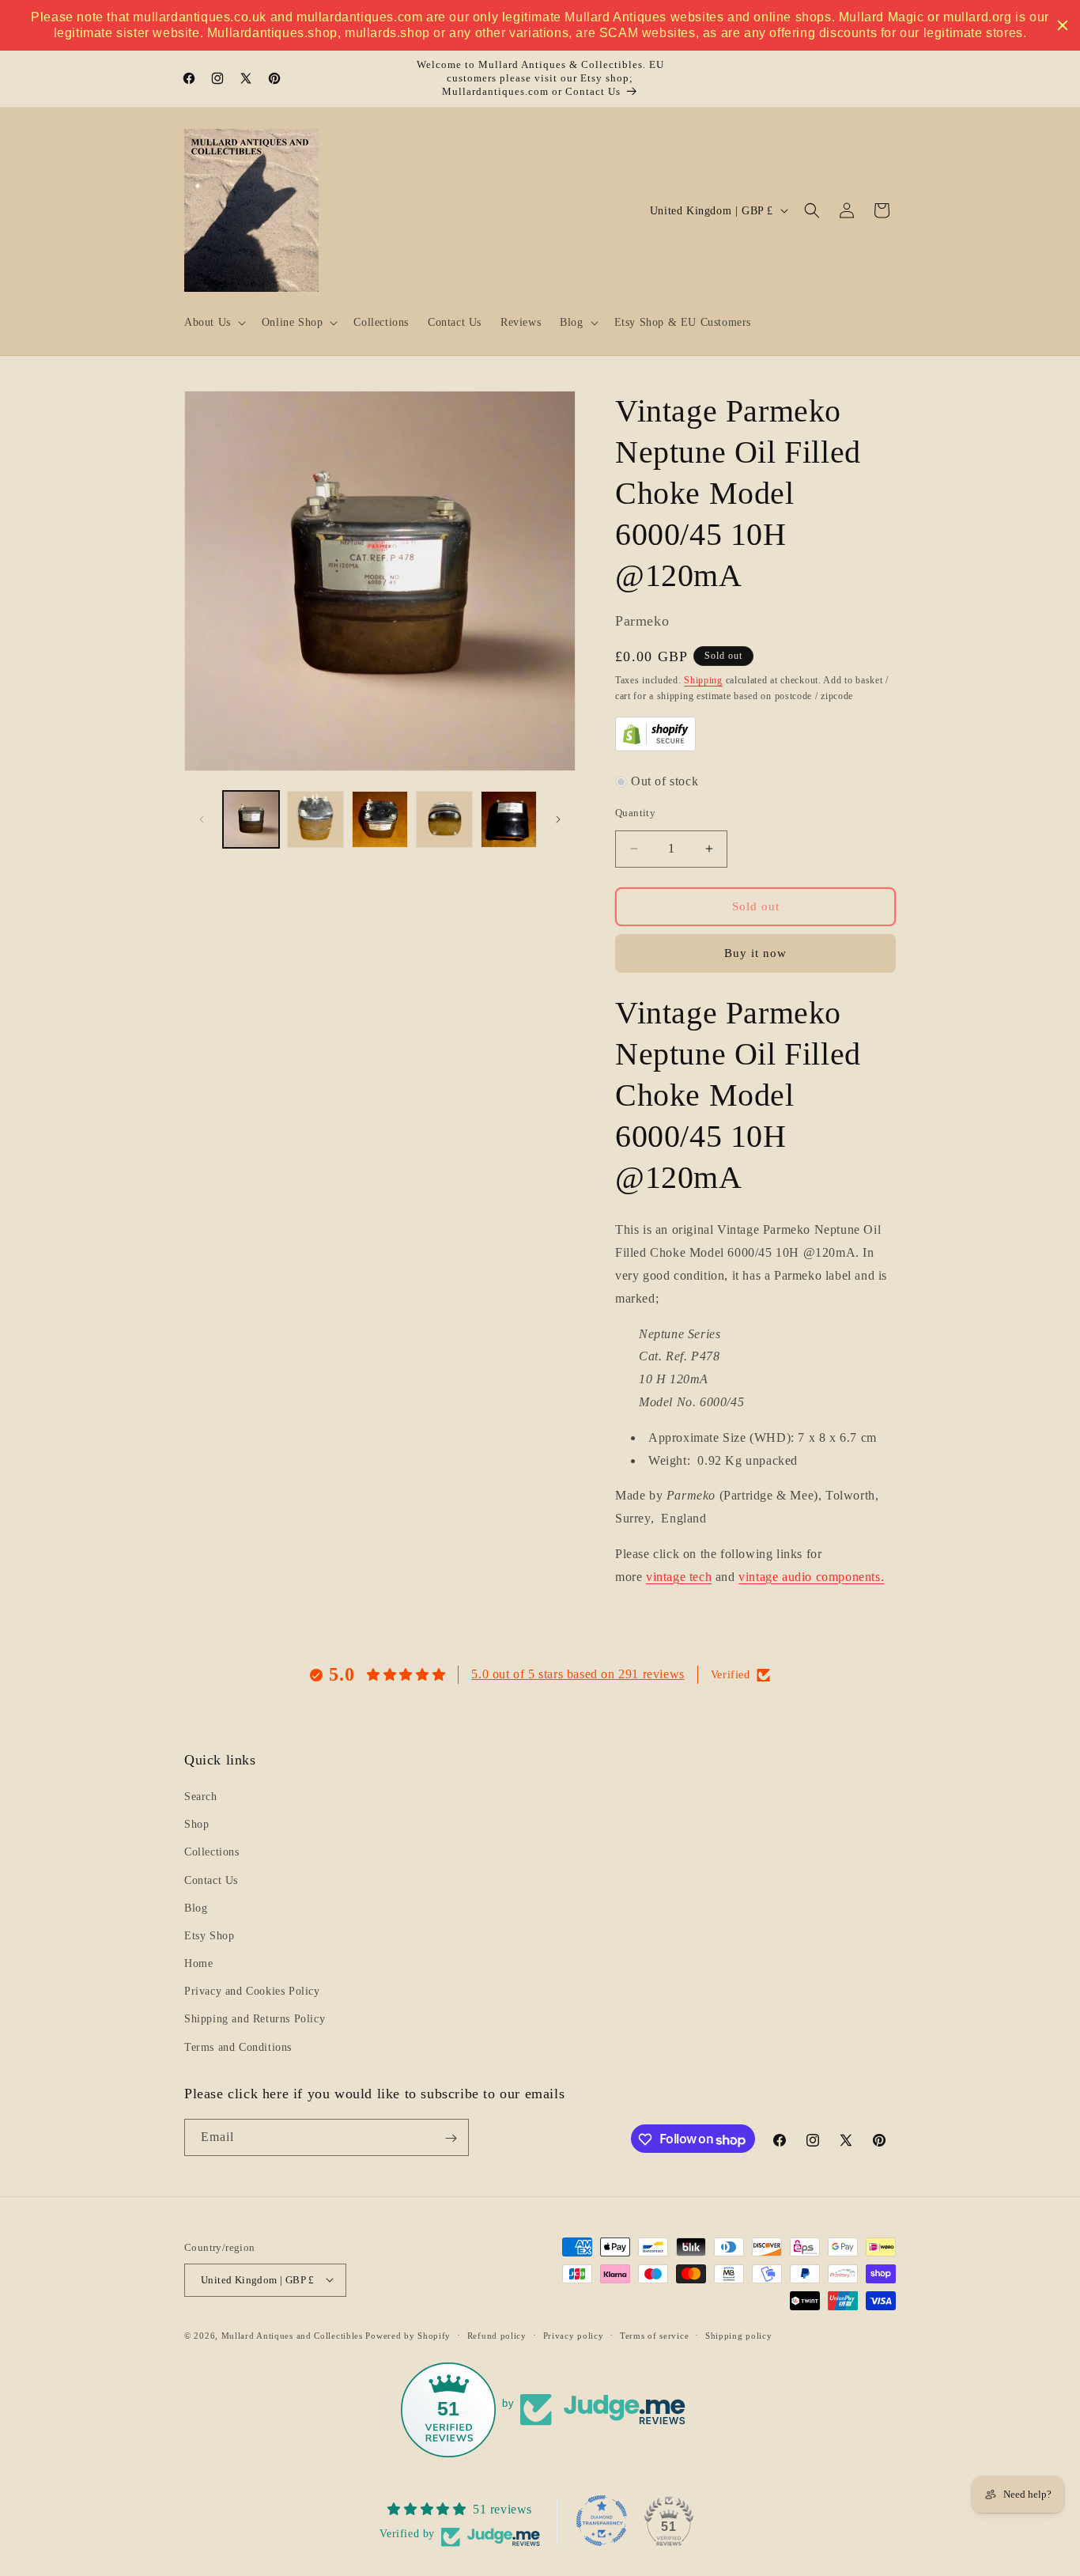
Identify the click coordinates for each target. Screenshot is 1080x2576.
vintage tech (679, 1577)
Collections (212, 1853)
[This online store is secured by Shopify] (655, 747)
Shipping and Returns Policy (255, 2020)
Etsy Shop (209, 1936)
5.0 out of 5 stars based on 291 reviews (578, 1674)
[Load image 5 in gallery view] (509, 819)
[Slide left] (202, 819)
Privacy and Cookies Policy (252, 1992)
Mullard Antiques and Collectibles (292, 2335)
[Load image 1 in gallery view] (251, 819)
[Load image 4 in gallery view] (444, 819)
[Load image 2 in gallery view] (315, 819)
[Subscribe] (451, 2138)
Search (201, 1797)
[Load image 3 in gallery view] (380, 819)
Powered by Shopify (408, 2335)
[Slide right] (558, 819)
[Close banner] (1063, 25)
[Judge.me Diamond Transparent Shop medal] (602, 2521)
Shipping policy (739, 2335)
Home (198, 1964)
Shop (196, 1825)
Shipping (703, 680)
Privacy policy (574, 2335)
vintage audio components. (811, 1577)
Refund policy (497, 2335)
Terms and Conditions (238, 2047)
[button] (213, 323)
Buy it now (755, 953)
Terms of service (654, 2335)
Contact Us (211, 1880)
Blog (196, 1908)
